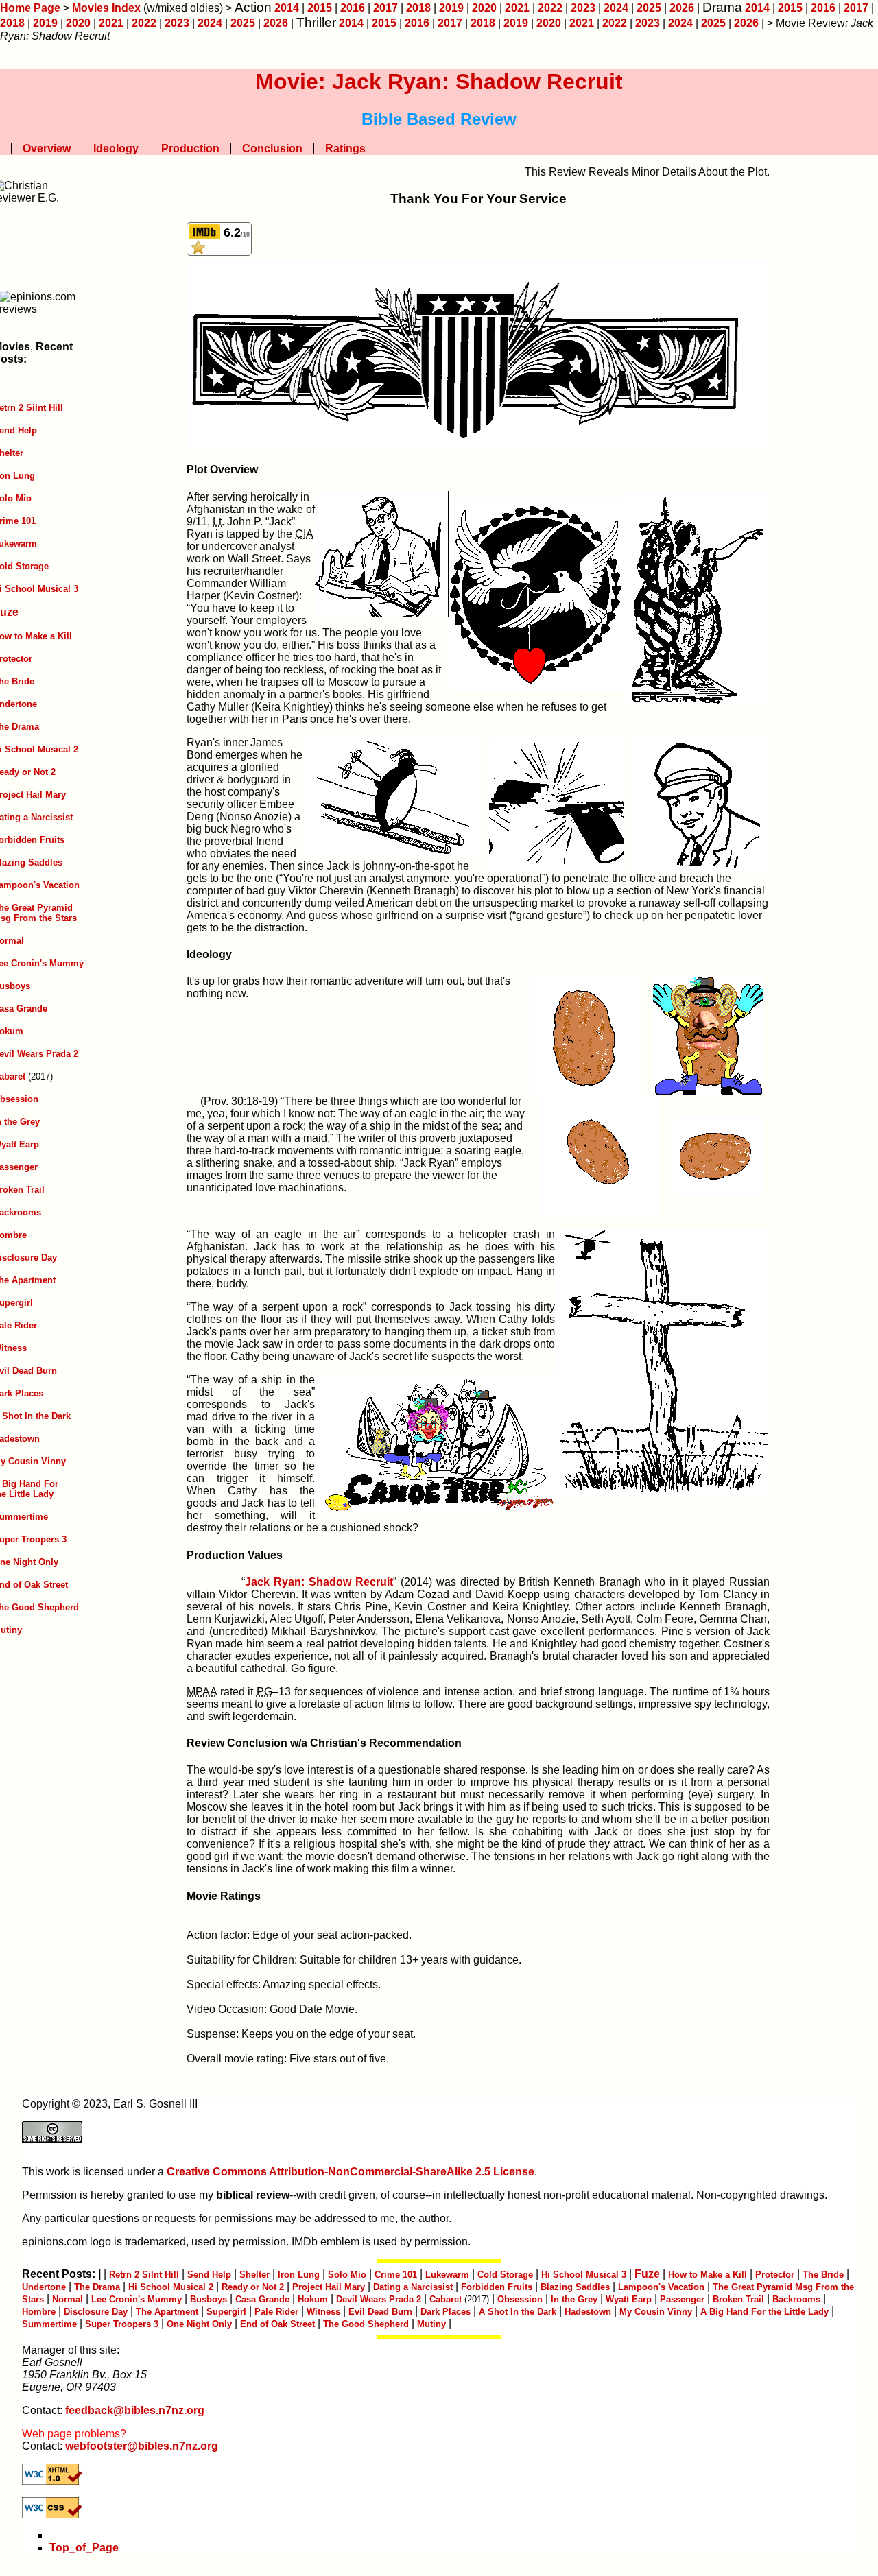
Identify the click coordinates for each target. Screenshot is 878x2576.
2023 (583, 8)
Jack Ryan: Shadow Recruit (319, 1582)
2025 (649, 8)
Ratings (345, 148)
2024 (616, 8)
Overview (47, 148)
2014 (287, 8)
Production (190, 148)
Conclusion (272, 148)
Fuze (647, 2274)
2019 (451, 8)
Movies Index (106, 8)
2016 (353, 8)
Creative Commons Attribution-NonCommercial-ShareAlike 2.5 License (351, 2172)
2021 (517, 8)
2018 (418, 8)
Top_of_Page (84, 2548)
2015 (320, 8)
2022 (550, 8)
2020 (484, 8)
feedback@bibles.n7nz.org (135, 2410)
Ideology (116, 148)
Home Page (30, 8)
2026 (682, 8)
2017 (385, 8)
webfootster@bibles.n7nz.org (142, 2446)
